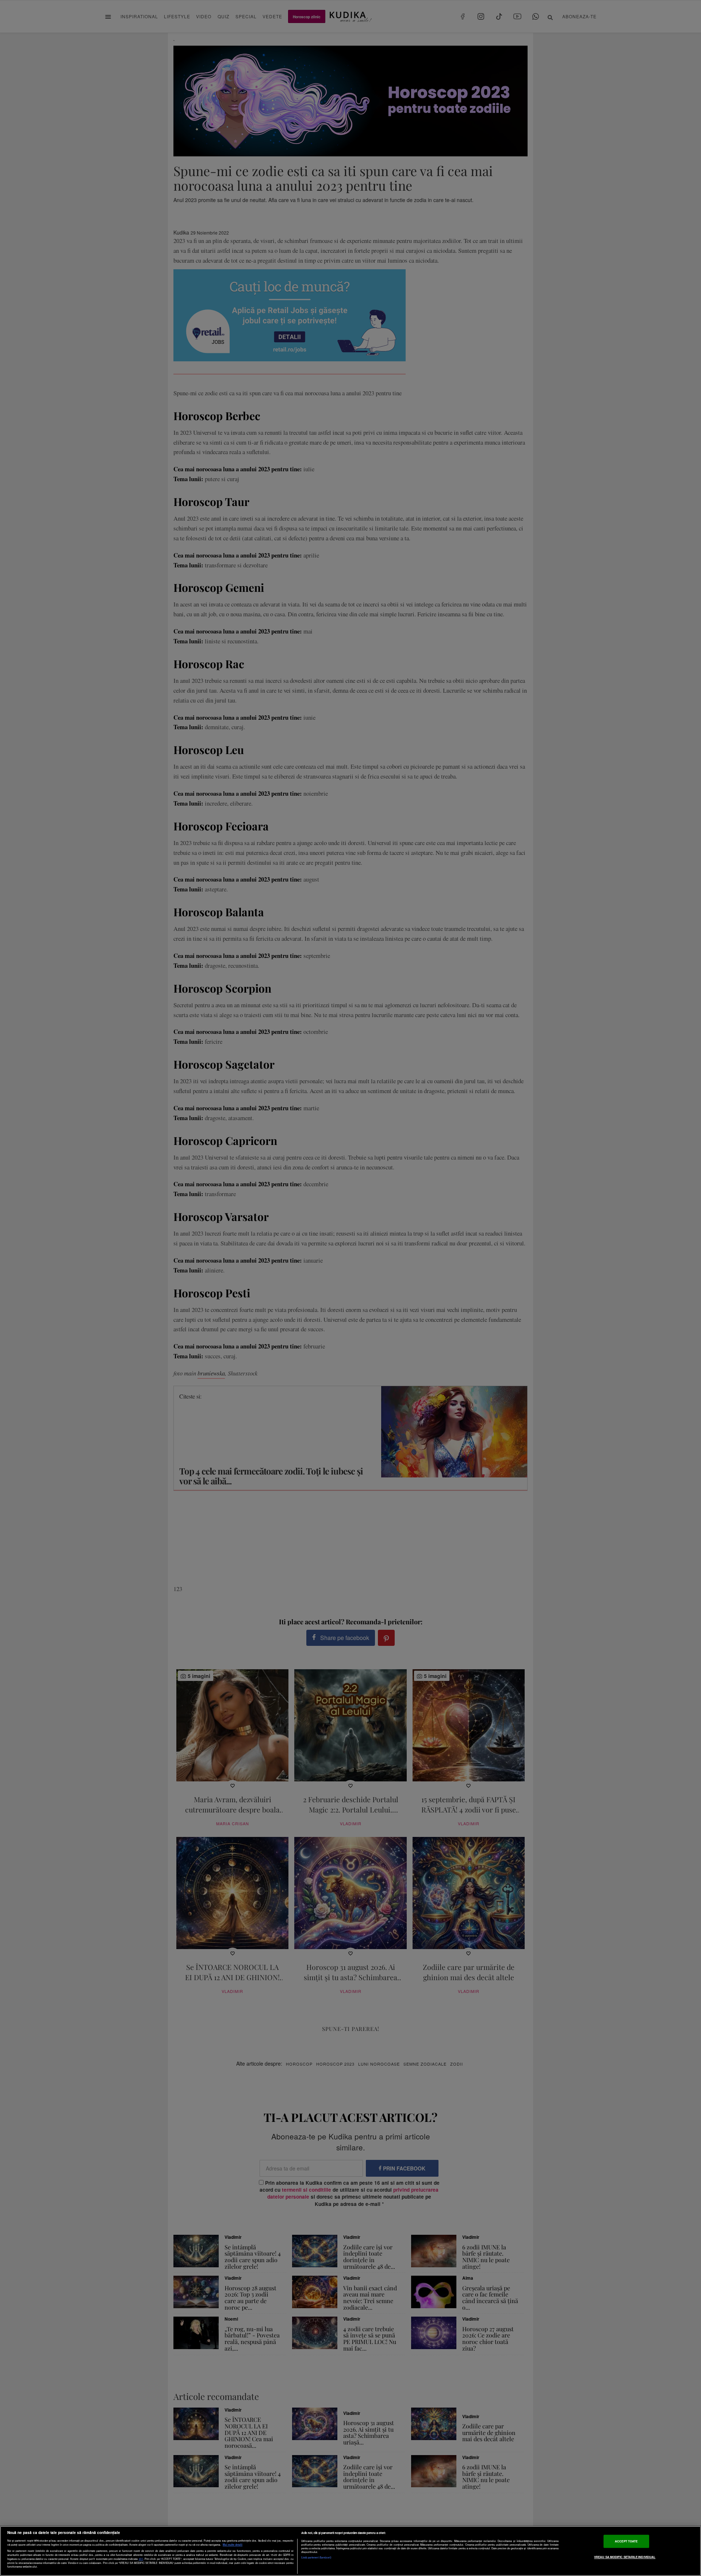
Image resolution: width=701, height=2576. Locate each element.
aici (141, 2559)
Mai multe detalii (233, 2545)
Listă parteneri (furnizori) (316, 2557)
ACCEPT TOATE (626, 2541)
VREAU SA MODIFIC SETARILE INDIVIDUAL (625, 2557)
